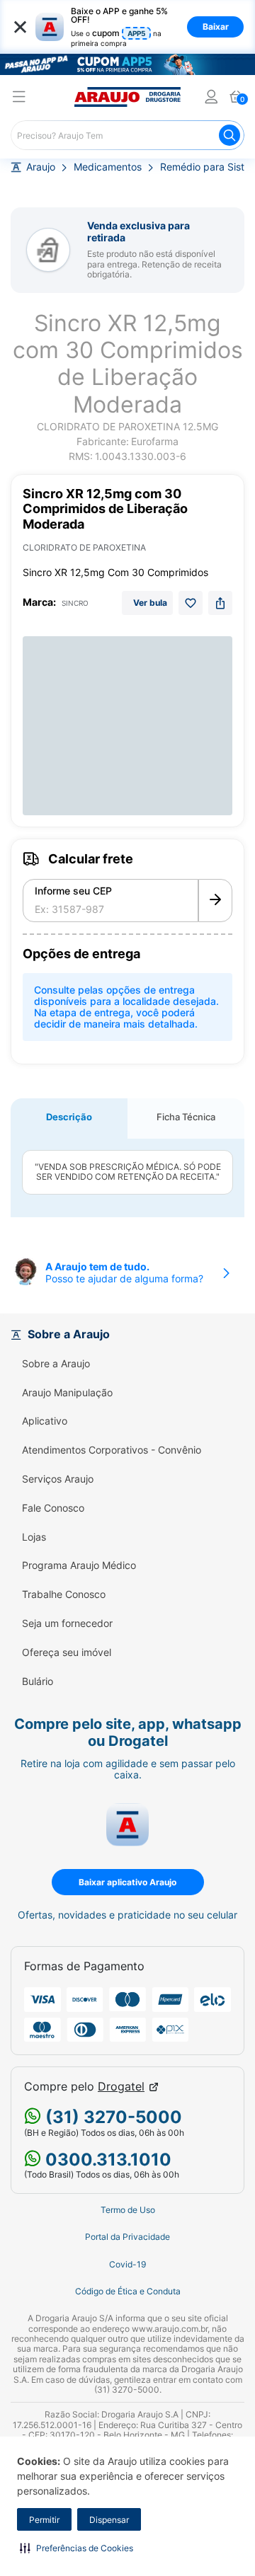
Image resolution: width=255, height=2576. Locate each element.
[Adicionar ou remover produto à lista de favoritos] (191, 603)
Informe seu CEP (73, 891)
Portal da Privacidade (127, 2237)
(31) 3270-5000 (112, 2117)
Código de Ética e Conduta (128, 2292)
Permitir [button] (44, 2520)
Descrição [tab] (69, 1117)
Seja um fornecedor (67, 1623)
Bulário (38, 1681)
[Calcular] (215, 901)
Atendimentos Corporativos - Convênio (112, 1450)
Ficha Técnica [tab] (186, 1117)
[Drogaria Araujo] (127, 97)
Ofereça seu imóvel (67, 1652)
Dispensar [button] (109, 2520)
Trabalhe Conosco (64, 1594)
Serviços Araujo (58, 1479)
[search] (127, 135)
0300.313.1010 (106, 2160)
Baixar (216, 27)
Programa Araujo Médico (79, 1565)
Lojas (34, 1537)
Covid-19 (127, 2265)
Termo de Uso (128, 2210)
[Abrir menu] (19, 99)
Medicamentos (108, 167)
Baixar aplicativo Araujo (127, 1882)
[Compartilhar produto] (220, 603)
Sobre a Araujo (56, 1364)
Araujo (41, 167)
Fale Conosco (53, 1508)
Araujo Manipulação (67, 1393)
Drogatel (121, 2087)
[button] (76, 2548)
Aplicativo (45, 1421)
